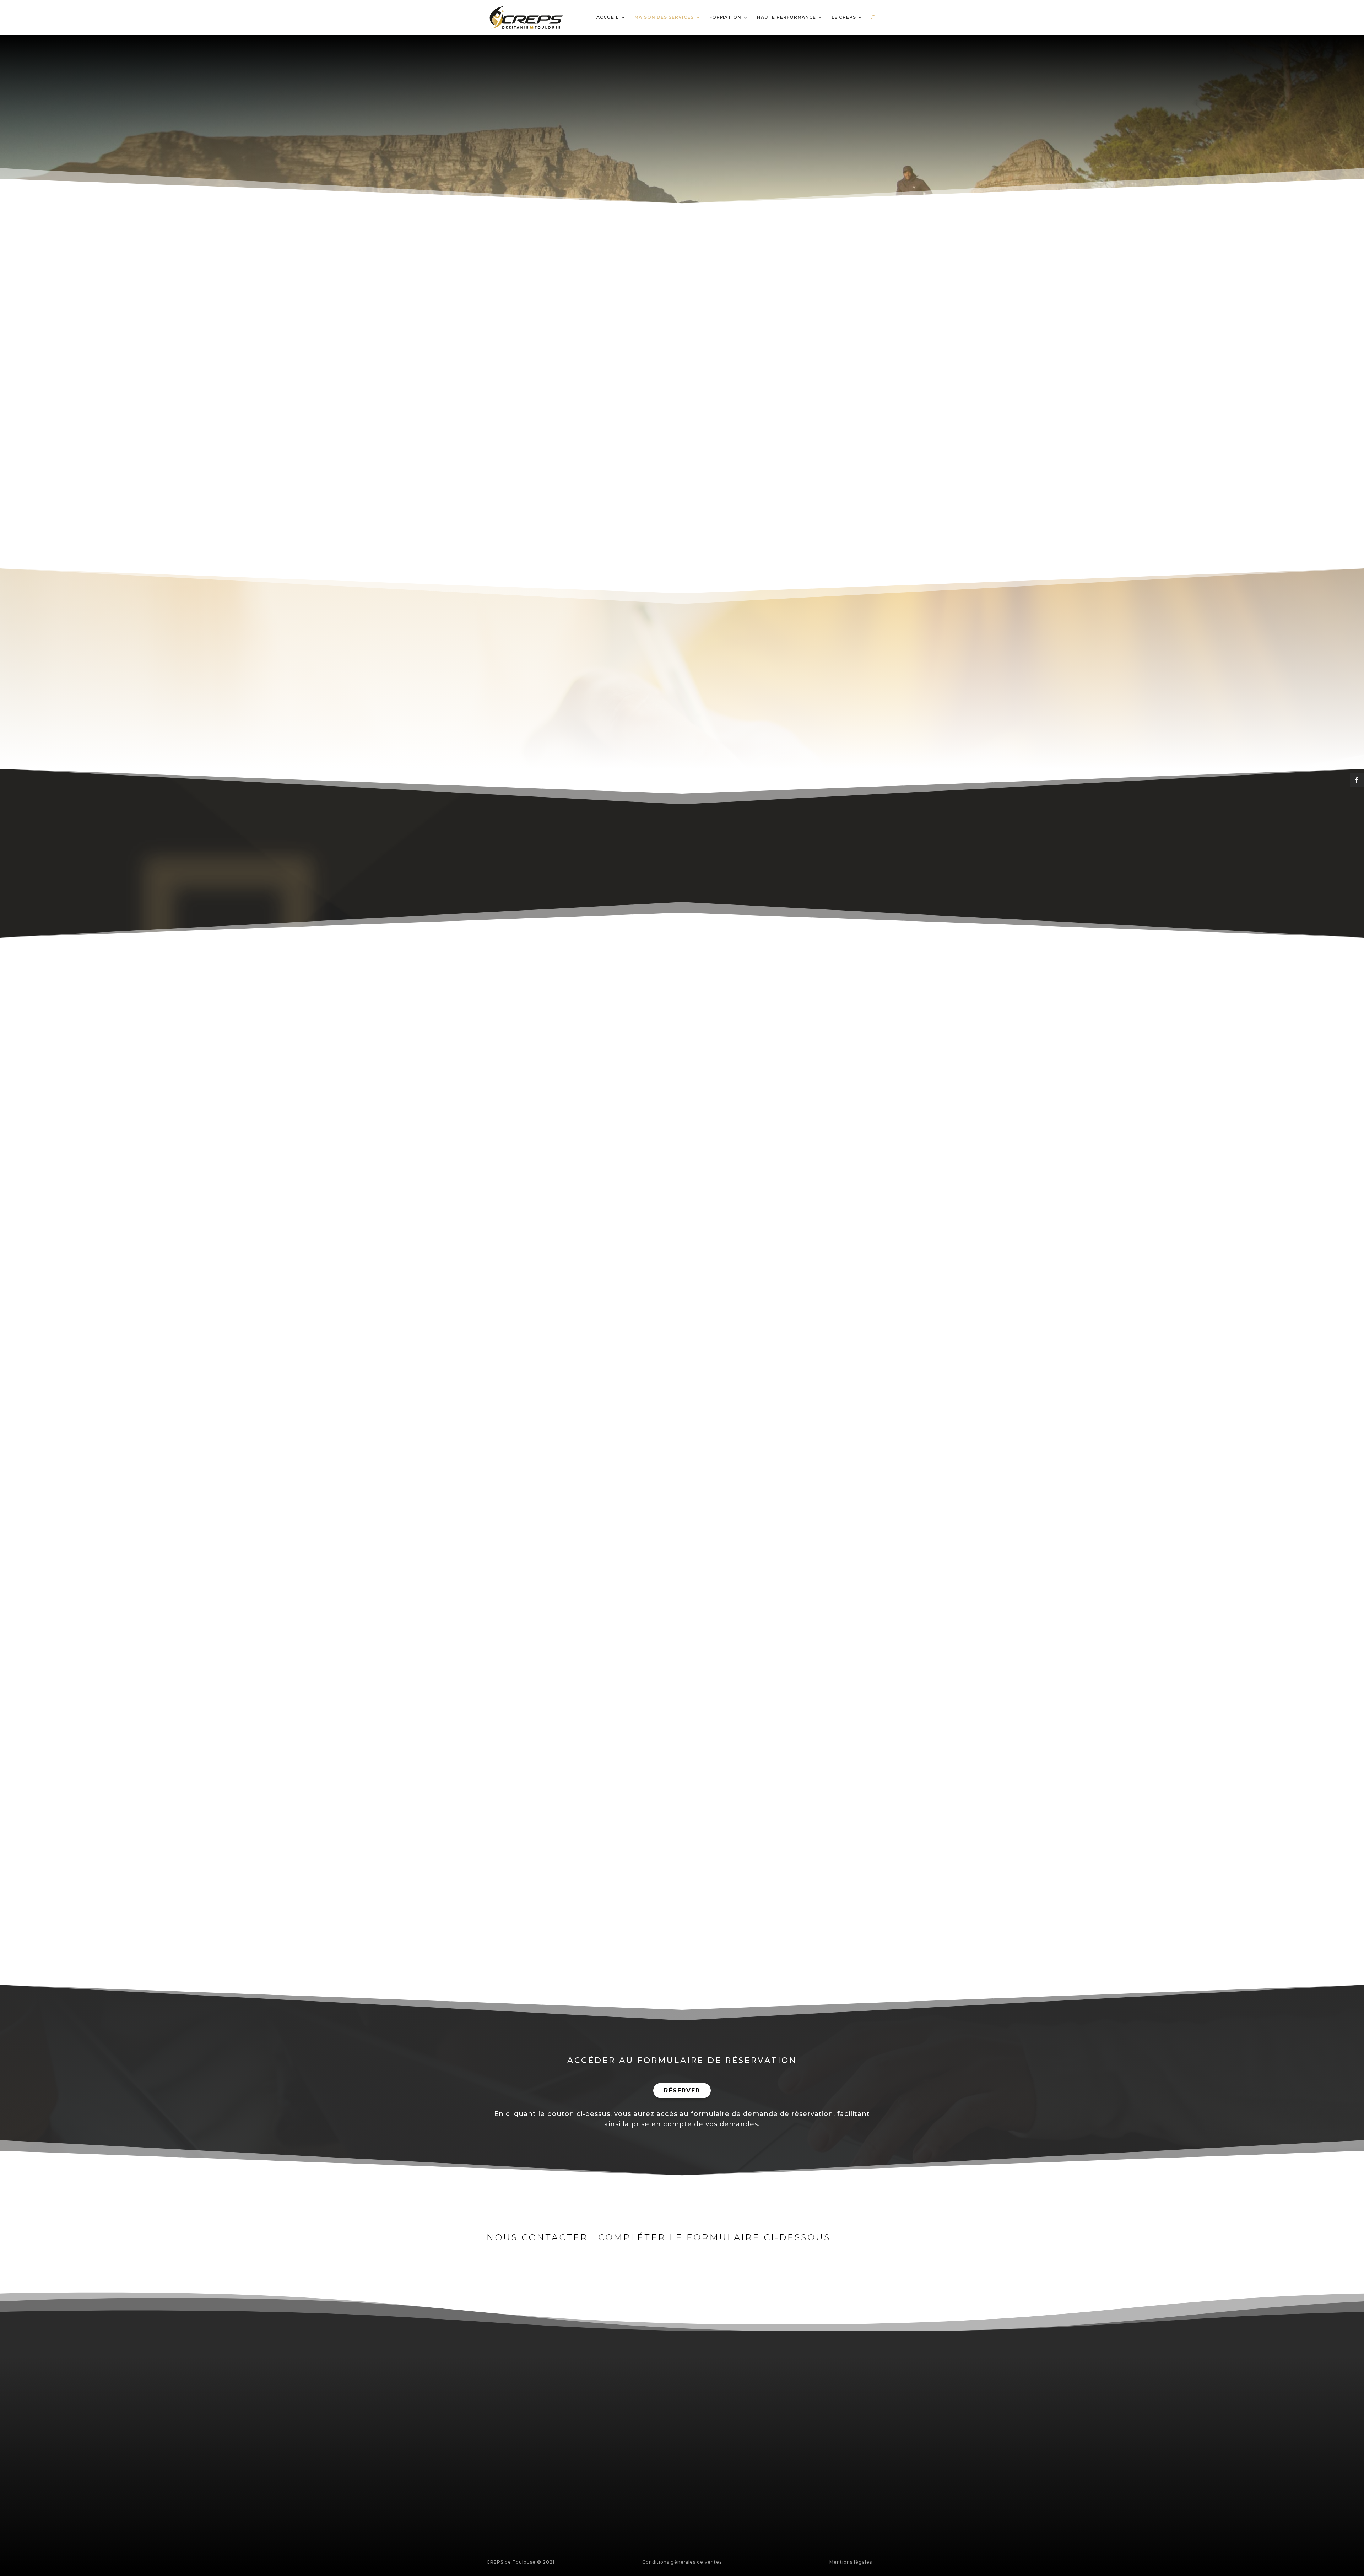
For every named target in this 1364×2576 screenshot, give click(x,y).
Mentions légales (851, 2562)
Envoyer (791, 2525)
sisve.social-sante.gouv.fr (660, 2438)
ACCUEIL (608, 18)
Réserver (682, 2091)
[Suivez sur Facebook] (551, 2499)
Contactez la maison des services (642, 1882)
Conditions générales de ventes (682, 2562)
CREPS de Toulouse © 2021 (521, 2562)
